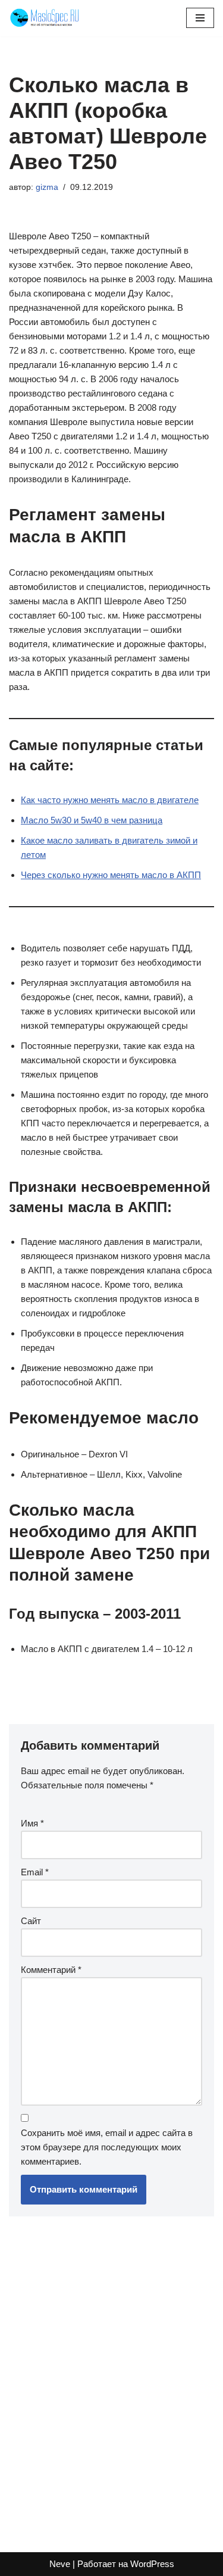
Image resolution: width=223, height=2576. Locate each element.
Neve (60, 2564)
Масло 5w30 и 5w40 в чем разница (92, 820)
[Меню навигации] (200, 18)
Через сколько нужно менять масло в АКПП (111, 875)
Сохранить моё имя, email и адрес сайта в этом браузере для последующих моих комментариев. (107, 2147)
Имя (32, 1823)
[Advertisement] (111, 2378)
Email (35, 1872)
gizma (47, 187)
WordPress (152, 2564)
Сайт (31, 1921)
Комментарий (51, 1970)
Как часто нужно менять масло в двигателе (110, 800)
